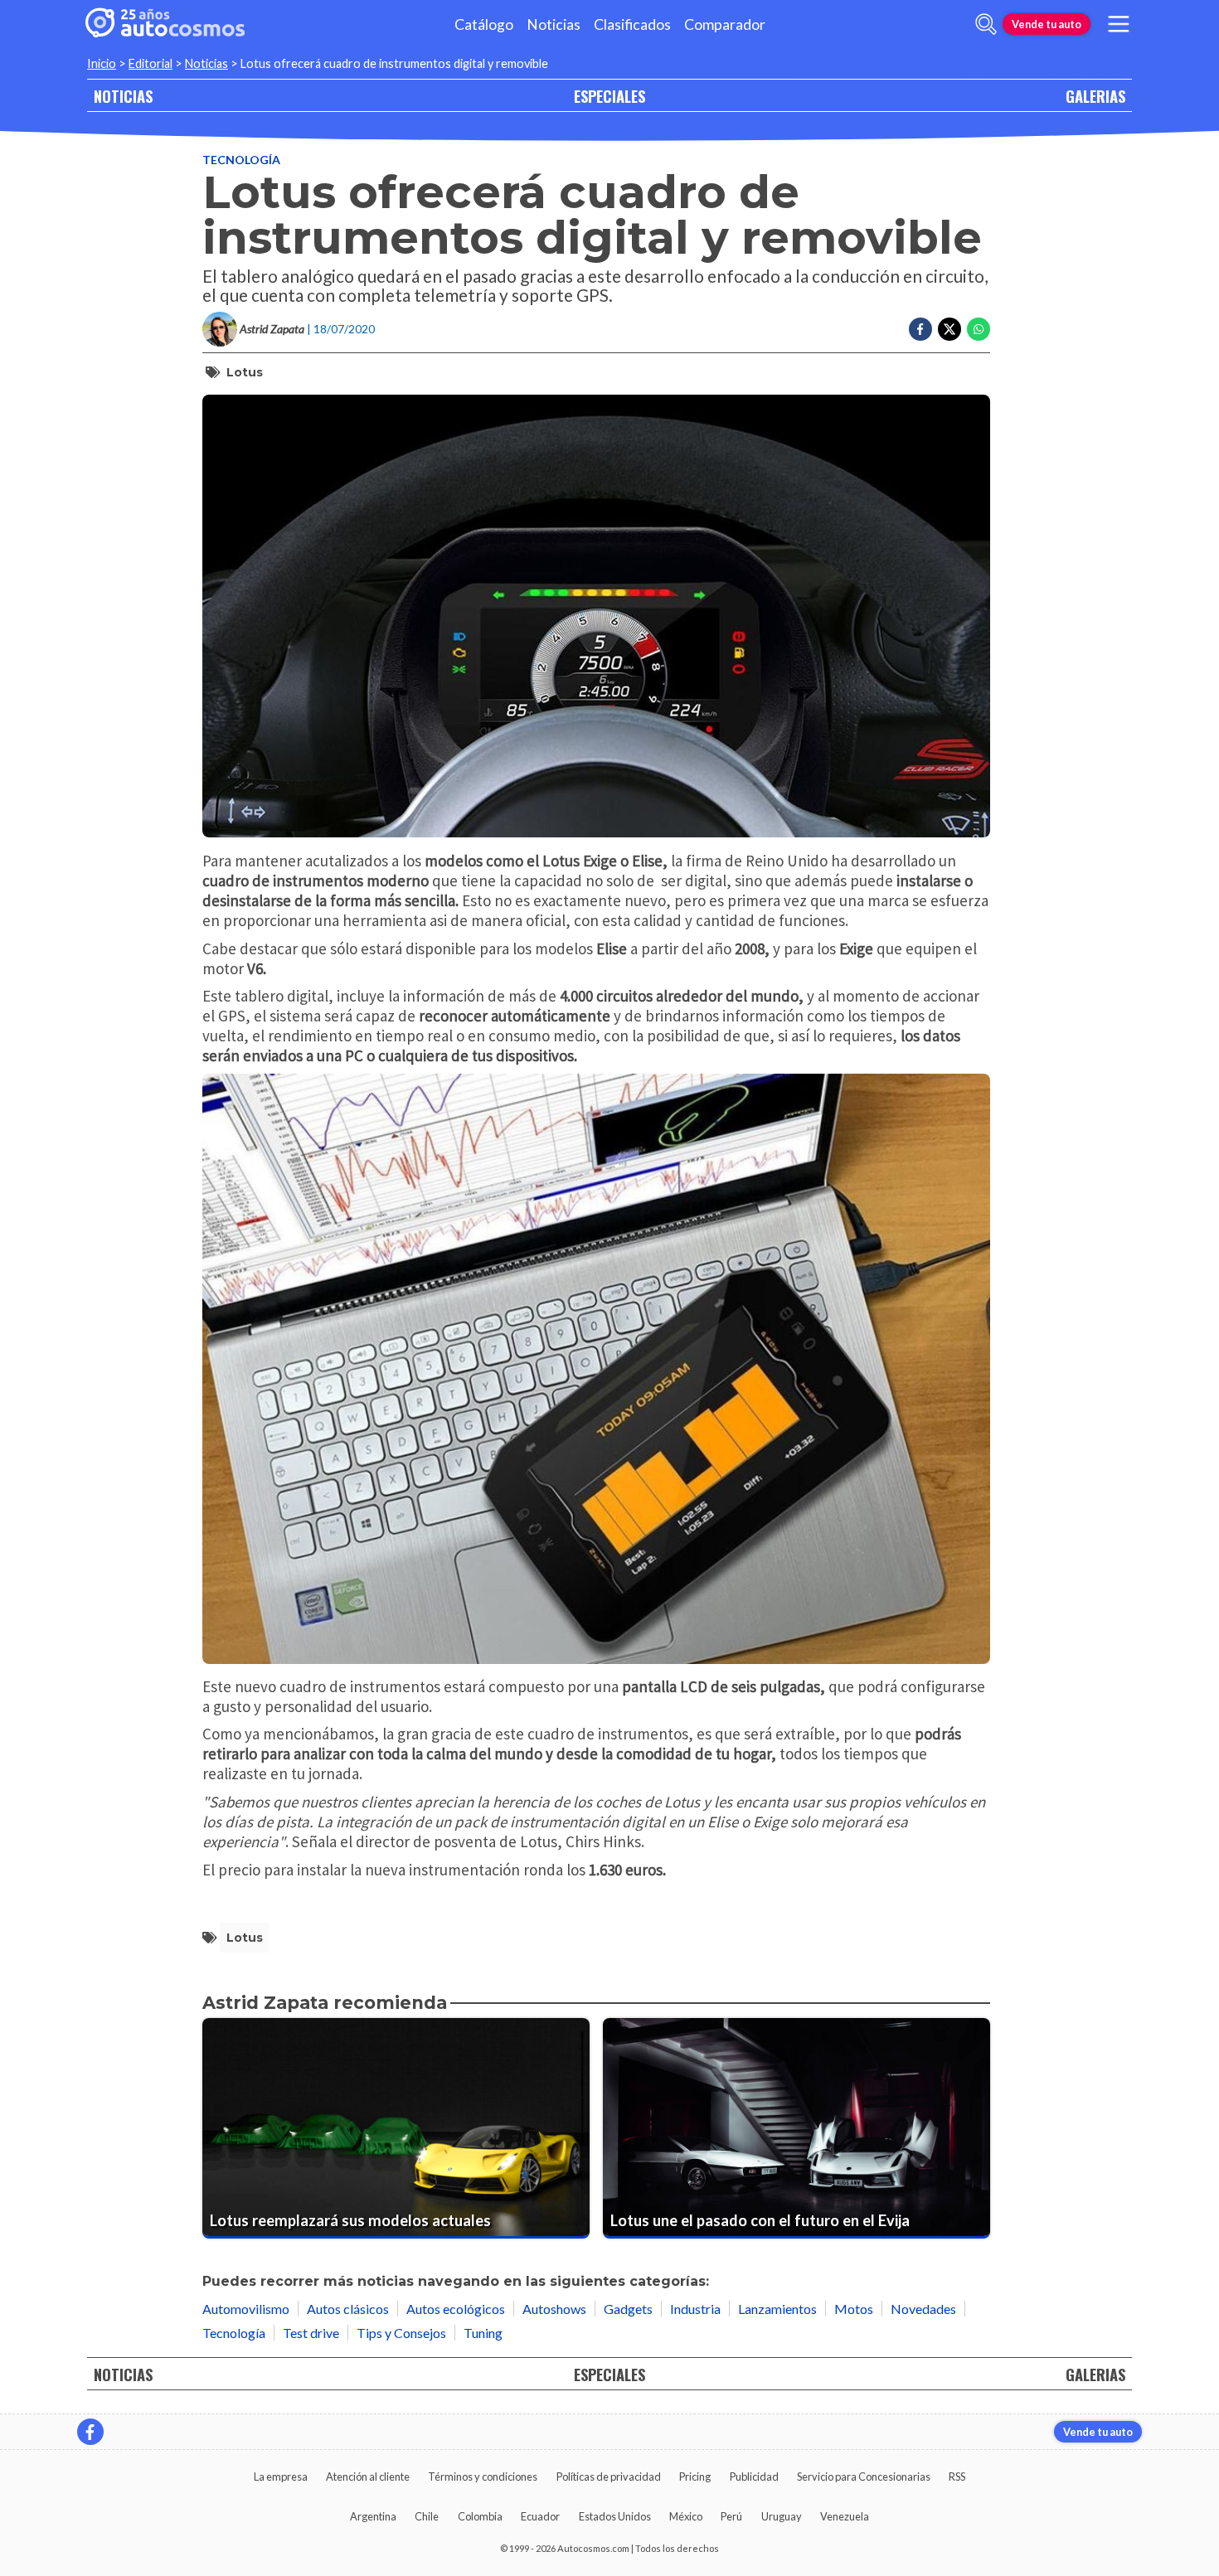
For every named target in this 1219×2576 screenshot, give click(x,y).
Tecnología (241, 160)
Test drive (311, 2333)
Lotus (245, 372)
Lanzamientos (777, 2309)
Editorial (151, 63)
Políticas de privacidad (609, 2477)
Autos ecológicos (456, 2309)
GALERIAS (1095, 96)
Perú (731, 2516)
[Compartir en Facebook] (920, 329)
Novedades (923, 2309)
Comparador (725, 24)
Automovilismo (246, 2309)
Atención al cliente (368, 2477)
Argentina (373, 2516)
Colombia (480, 2516)
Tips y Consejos (401, 2333)
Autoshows (554, 2309)
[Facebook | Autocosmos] (90, 2432)
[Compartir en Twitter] (949, 329)
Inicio (102, 63)
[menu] (1119, 24)
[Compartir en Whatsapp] (979, 329)
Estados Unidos (615, 2516)
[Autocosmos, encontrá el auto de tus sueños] (165, 24)
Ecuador (540, 2516)
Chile (427, 2516)
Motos (854, 2309)
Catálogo (484, 24)
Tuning (483, 2333)
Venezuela (845, 2516)
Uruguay (782, 2516)
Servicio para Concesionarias (864, 2477)
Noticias (554, 24)
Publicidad (754, 2477)
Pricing (695, 2477)
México (686, 2516)
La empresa (281, 2477)
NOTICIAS (123, 96)
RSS (957, 2477)
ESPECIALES (609, 96)
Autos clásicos (348, 2309)
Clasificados (632, 24)
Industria (695, 2309)
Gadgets (628, 2309)
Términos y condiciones (483, 2477)
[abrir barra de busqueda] (986, 24)
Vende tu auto (1047, 24)
